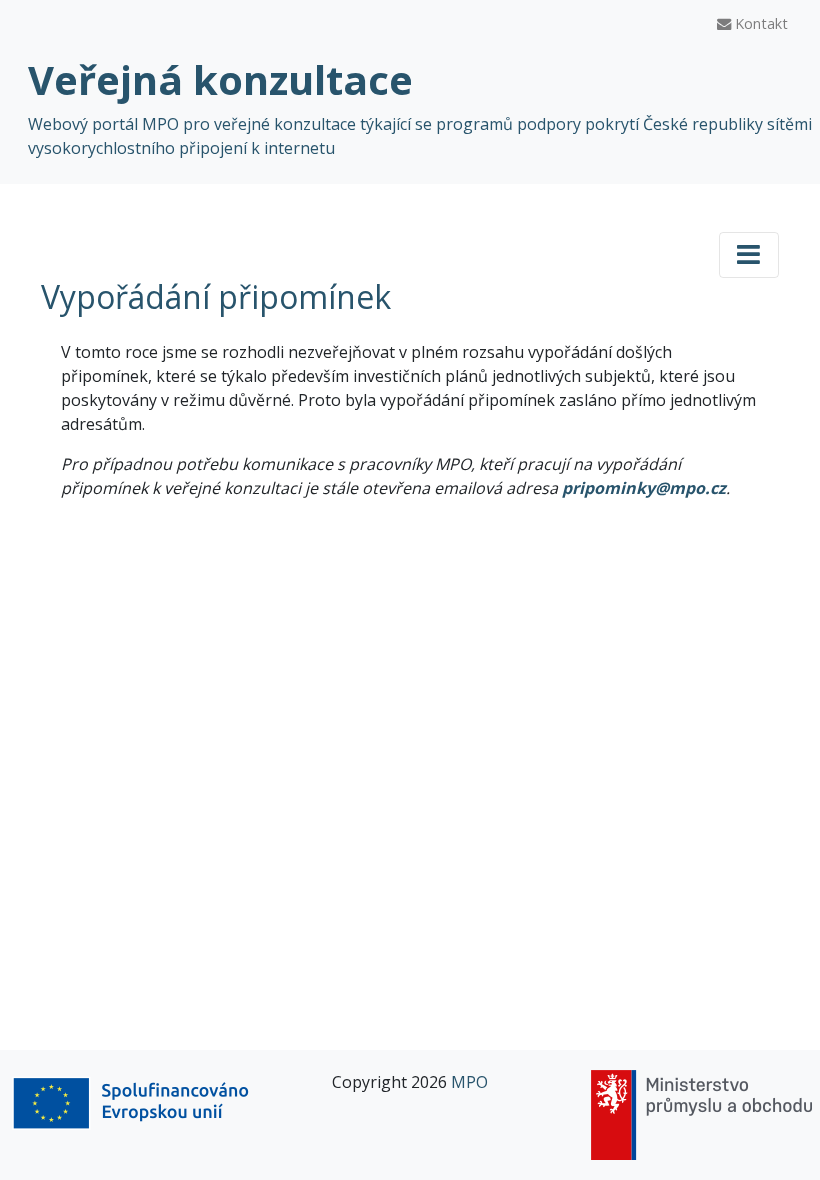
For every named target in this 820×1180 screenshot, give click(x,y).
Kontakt (759, 23)
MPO (469, 1082)
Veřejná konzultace (220, 79)
